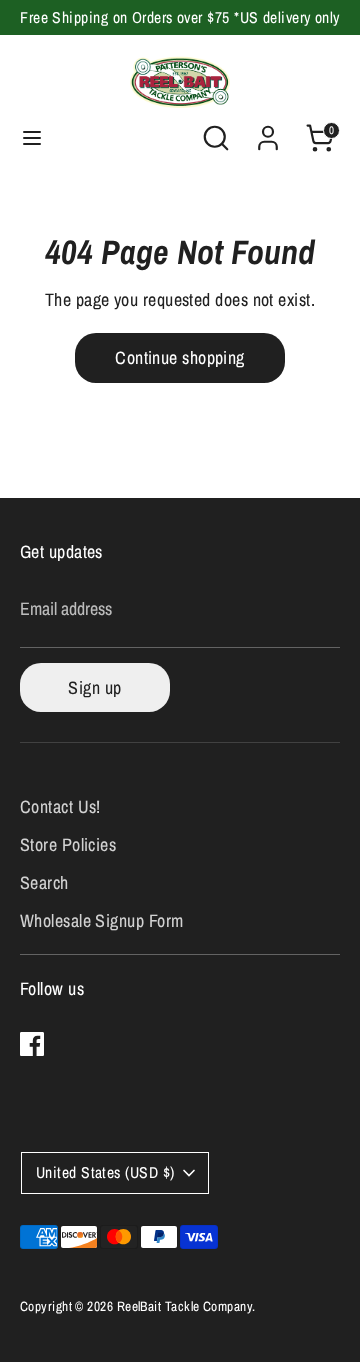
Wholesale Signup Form (101, 920)
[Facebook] (32, 1044)
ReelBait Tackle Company (184, 1306)
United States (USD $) (105, 1172)
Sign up (94, 687)
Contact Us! (60, 806)
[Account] (268, 131)
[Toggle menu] (32, 138)
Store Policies (68, 844)
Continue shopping (180, 357)
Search (44, 882)
